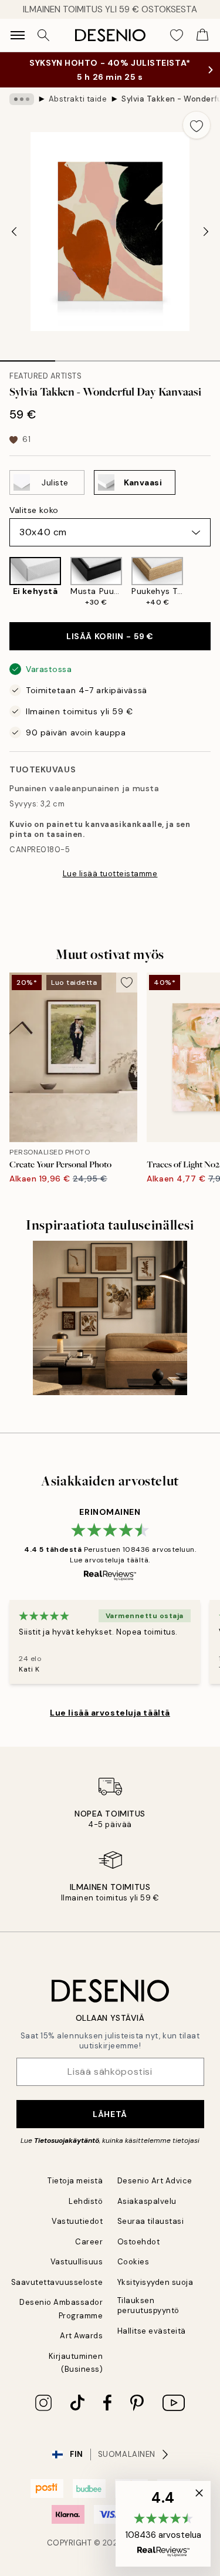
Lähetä (110, 2114)
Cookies (133, 2262)
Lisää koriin (110, 636)
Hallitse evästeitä (152, 2331)
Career (89, 2242)
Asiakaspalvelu (147, 2201)
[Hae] (43, 35)
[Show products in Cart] (202, 35)
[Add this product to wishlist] (197, 125)
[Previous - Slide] (14, 232)
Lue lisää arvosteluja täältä (110, 1713)
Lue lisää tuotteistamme (110, 874)
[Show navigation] (18, 35)
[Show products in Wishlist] (177, 35)
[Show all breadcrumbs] (22, 99)
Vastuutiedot (77, 2221)
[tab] (28, 357)
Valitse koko (34, 510)
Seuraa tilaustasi (151, 2221)
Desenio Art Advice (155, 2181)
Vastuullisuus (77, 2262)
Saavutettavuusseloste (57, 2282)
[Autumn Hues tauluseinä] (110, 1318)
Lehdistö (86, 2201)
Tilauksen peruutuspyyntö (148, 2305)
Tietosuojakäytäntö (67, 2141)
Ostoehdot (139, 2242)
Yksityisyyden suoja (155, 2282)
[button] (163, 2524)
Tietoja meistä (75, 2181)
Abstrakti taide (78, 99)
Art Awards (81, 2336)
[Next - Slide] (206, 232)
